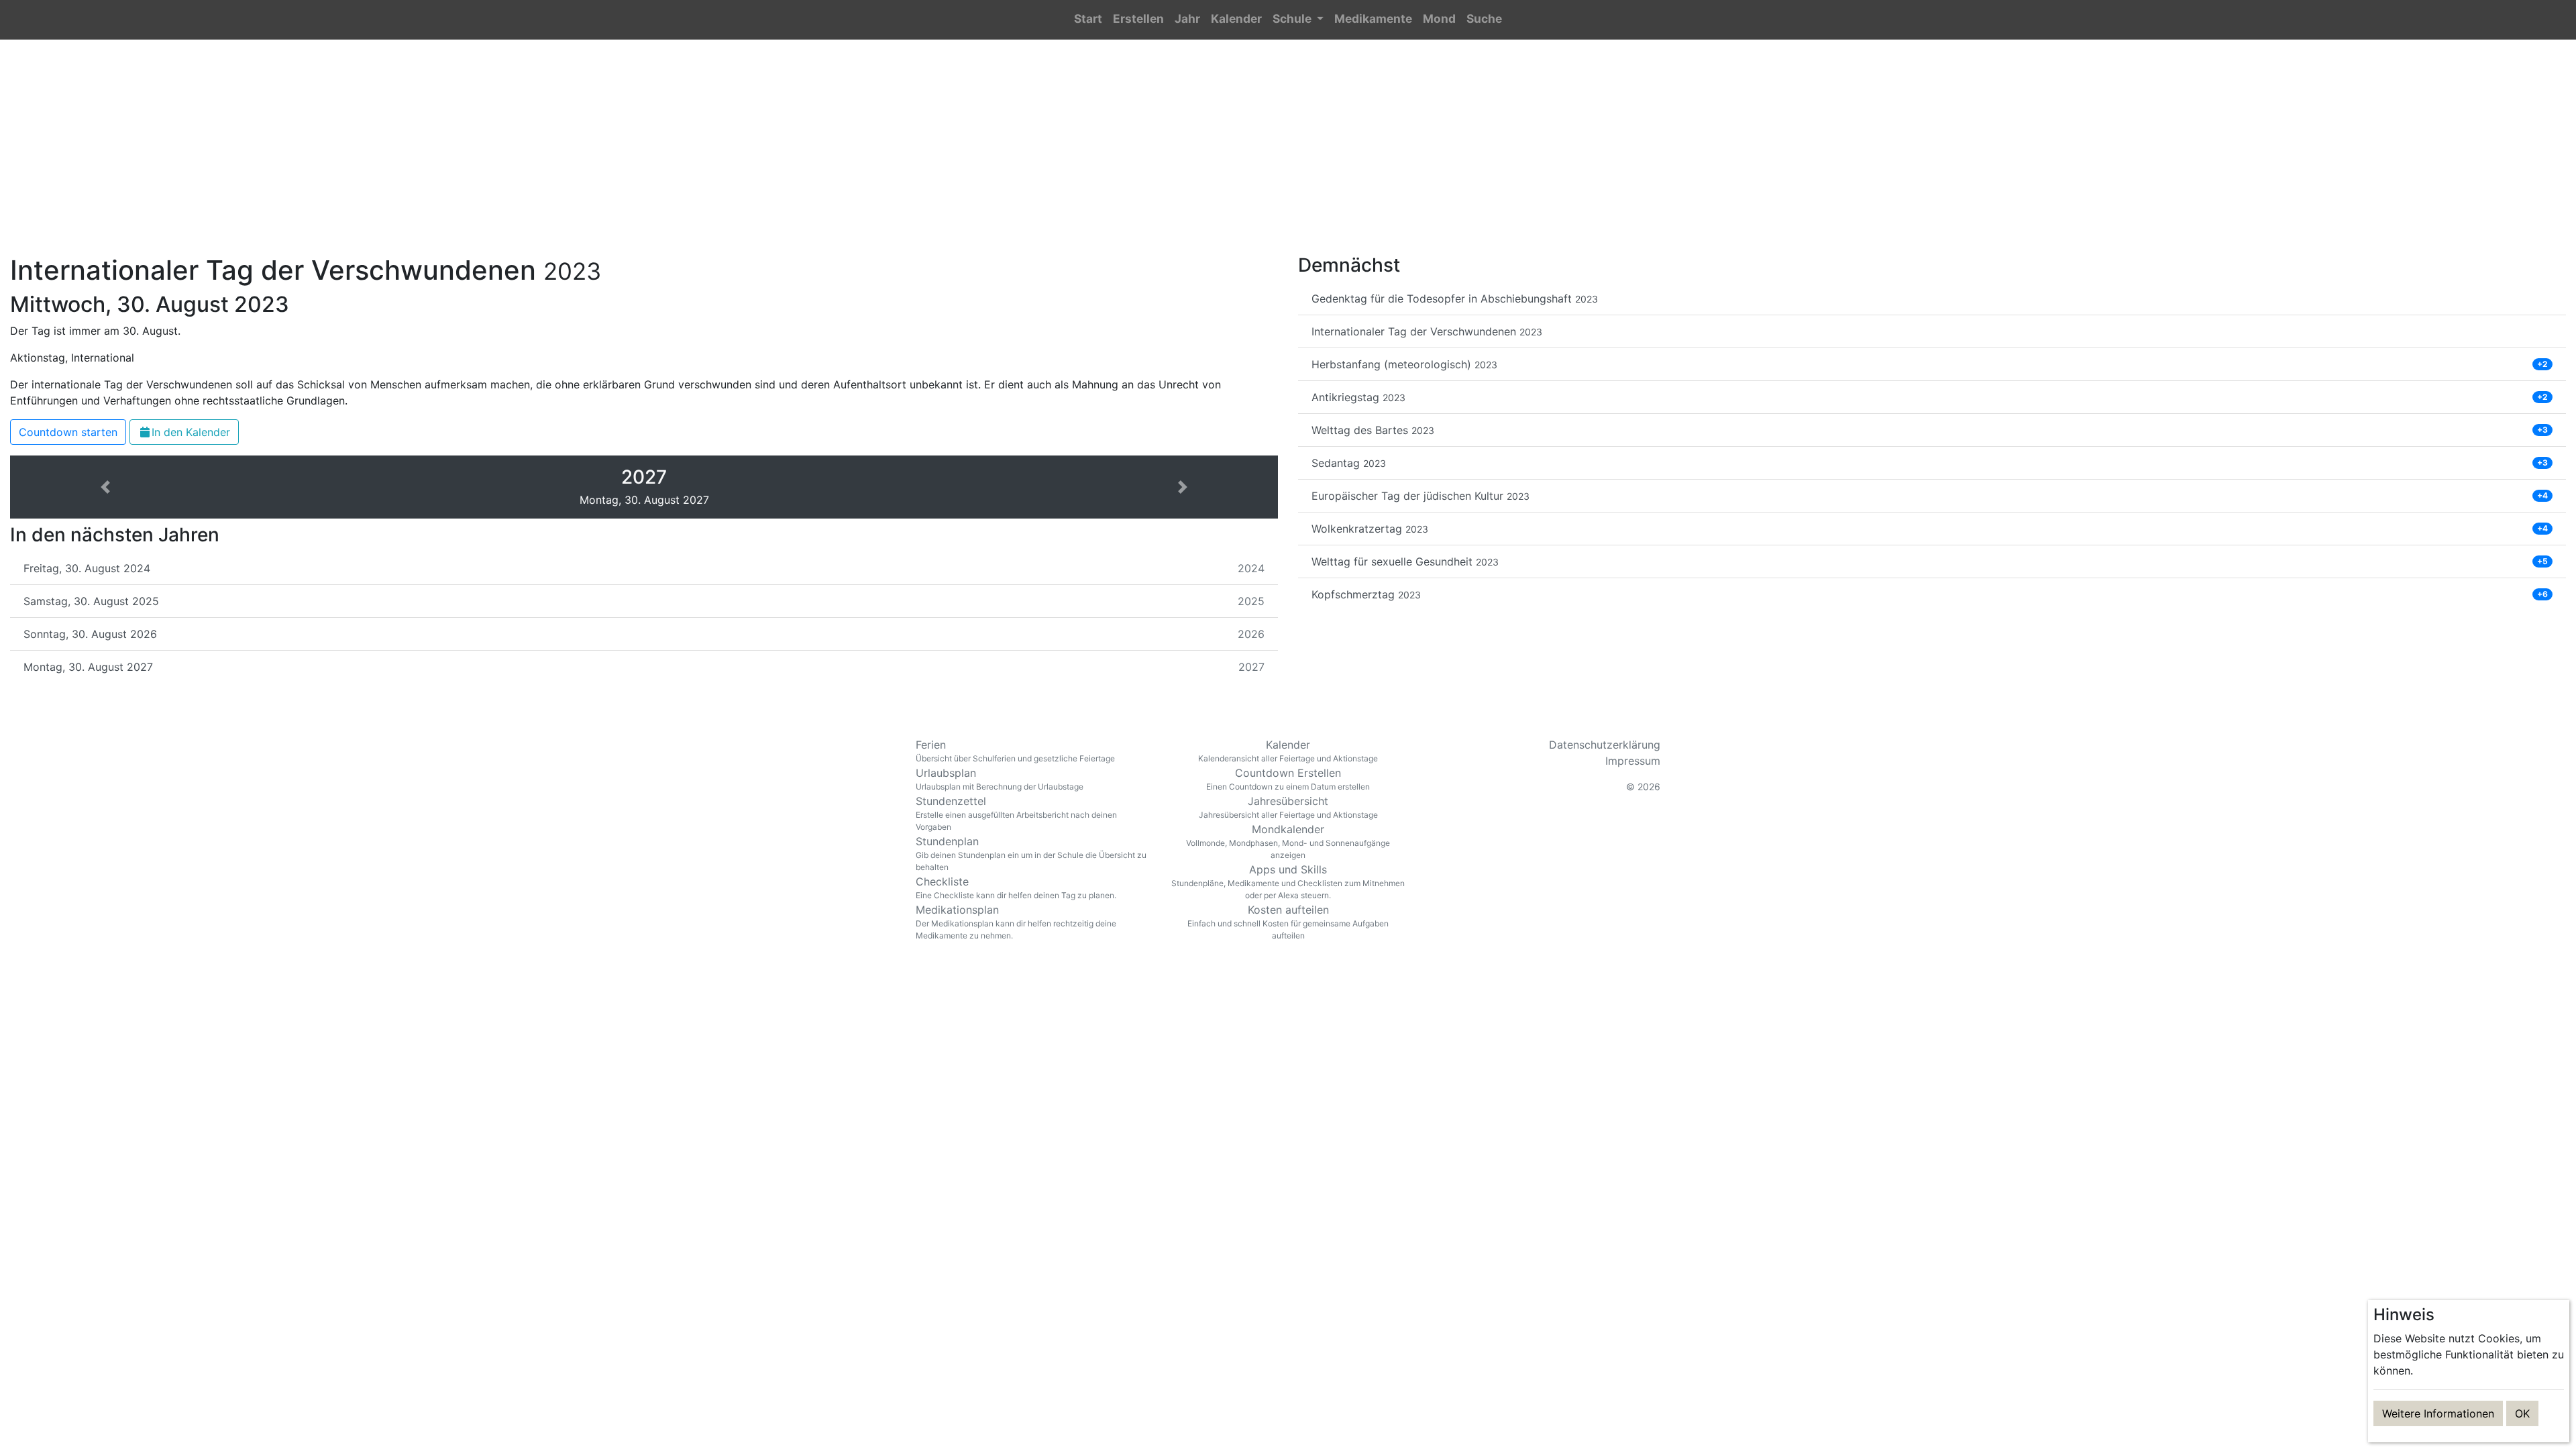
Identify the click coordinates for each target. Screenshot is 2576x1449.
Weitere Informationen (2438, 1413)
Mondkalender (1288, 841)
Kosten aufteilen (1288, 922)
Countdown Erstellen (1288, 779)
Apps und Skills (1288, 881)
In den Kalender (191, 432)
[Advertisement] (1288, 155)
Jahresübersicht (1288, 807)
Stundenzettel (1016, 813)
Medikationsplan (1016, 922)
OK (2522, 1413)
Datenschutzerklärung (1605, 745)
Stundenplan (1031, 853)
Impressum (1633, 761)
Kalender (1288, 751)
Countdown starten (68, 432)
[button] (1298, 20)
